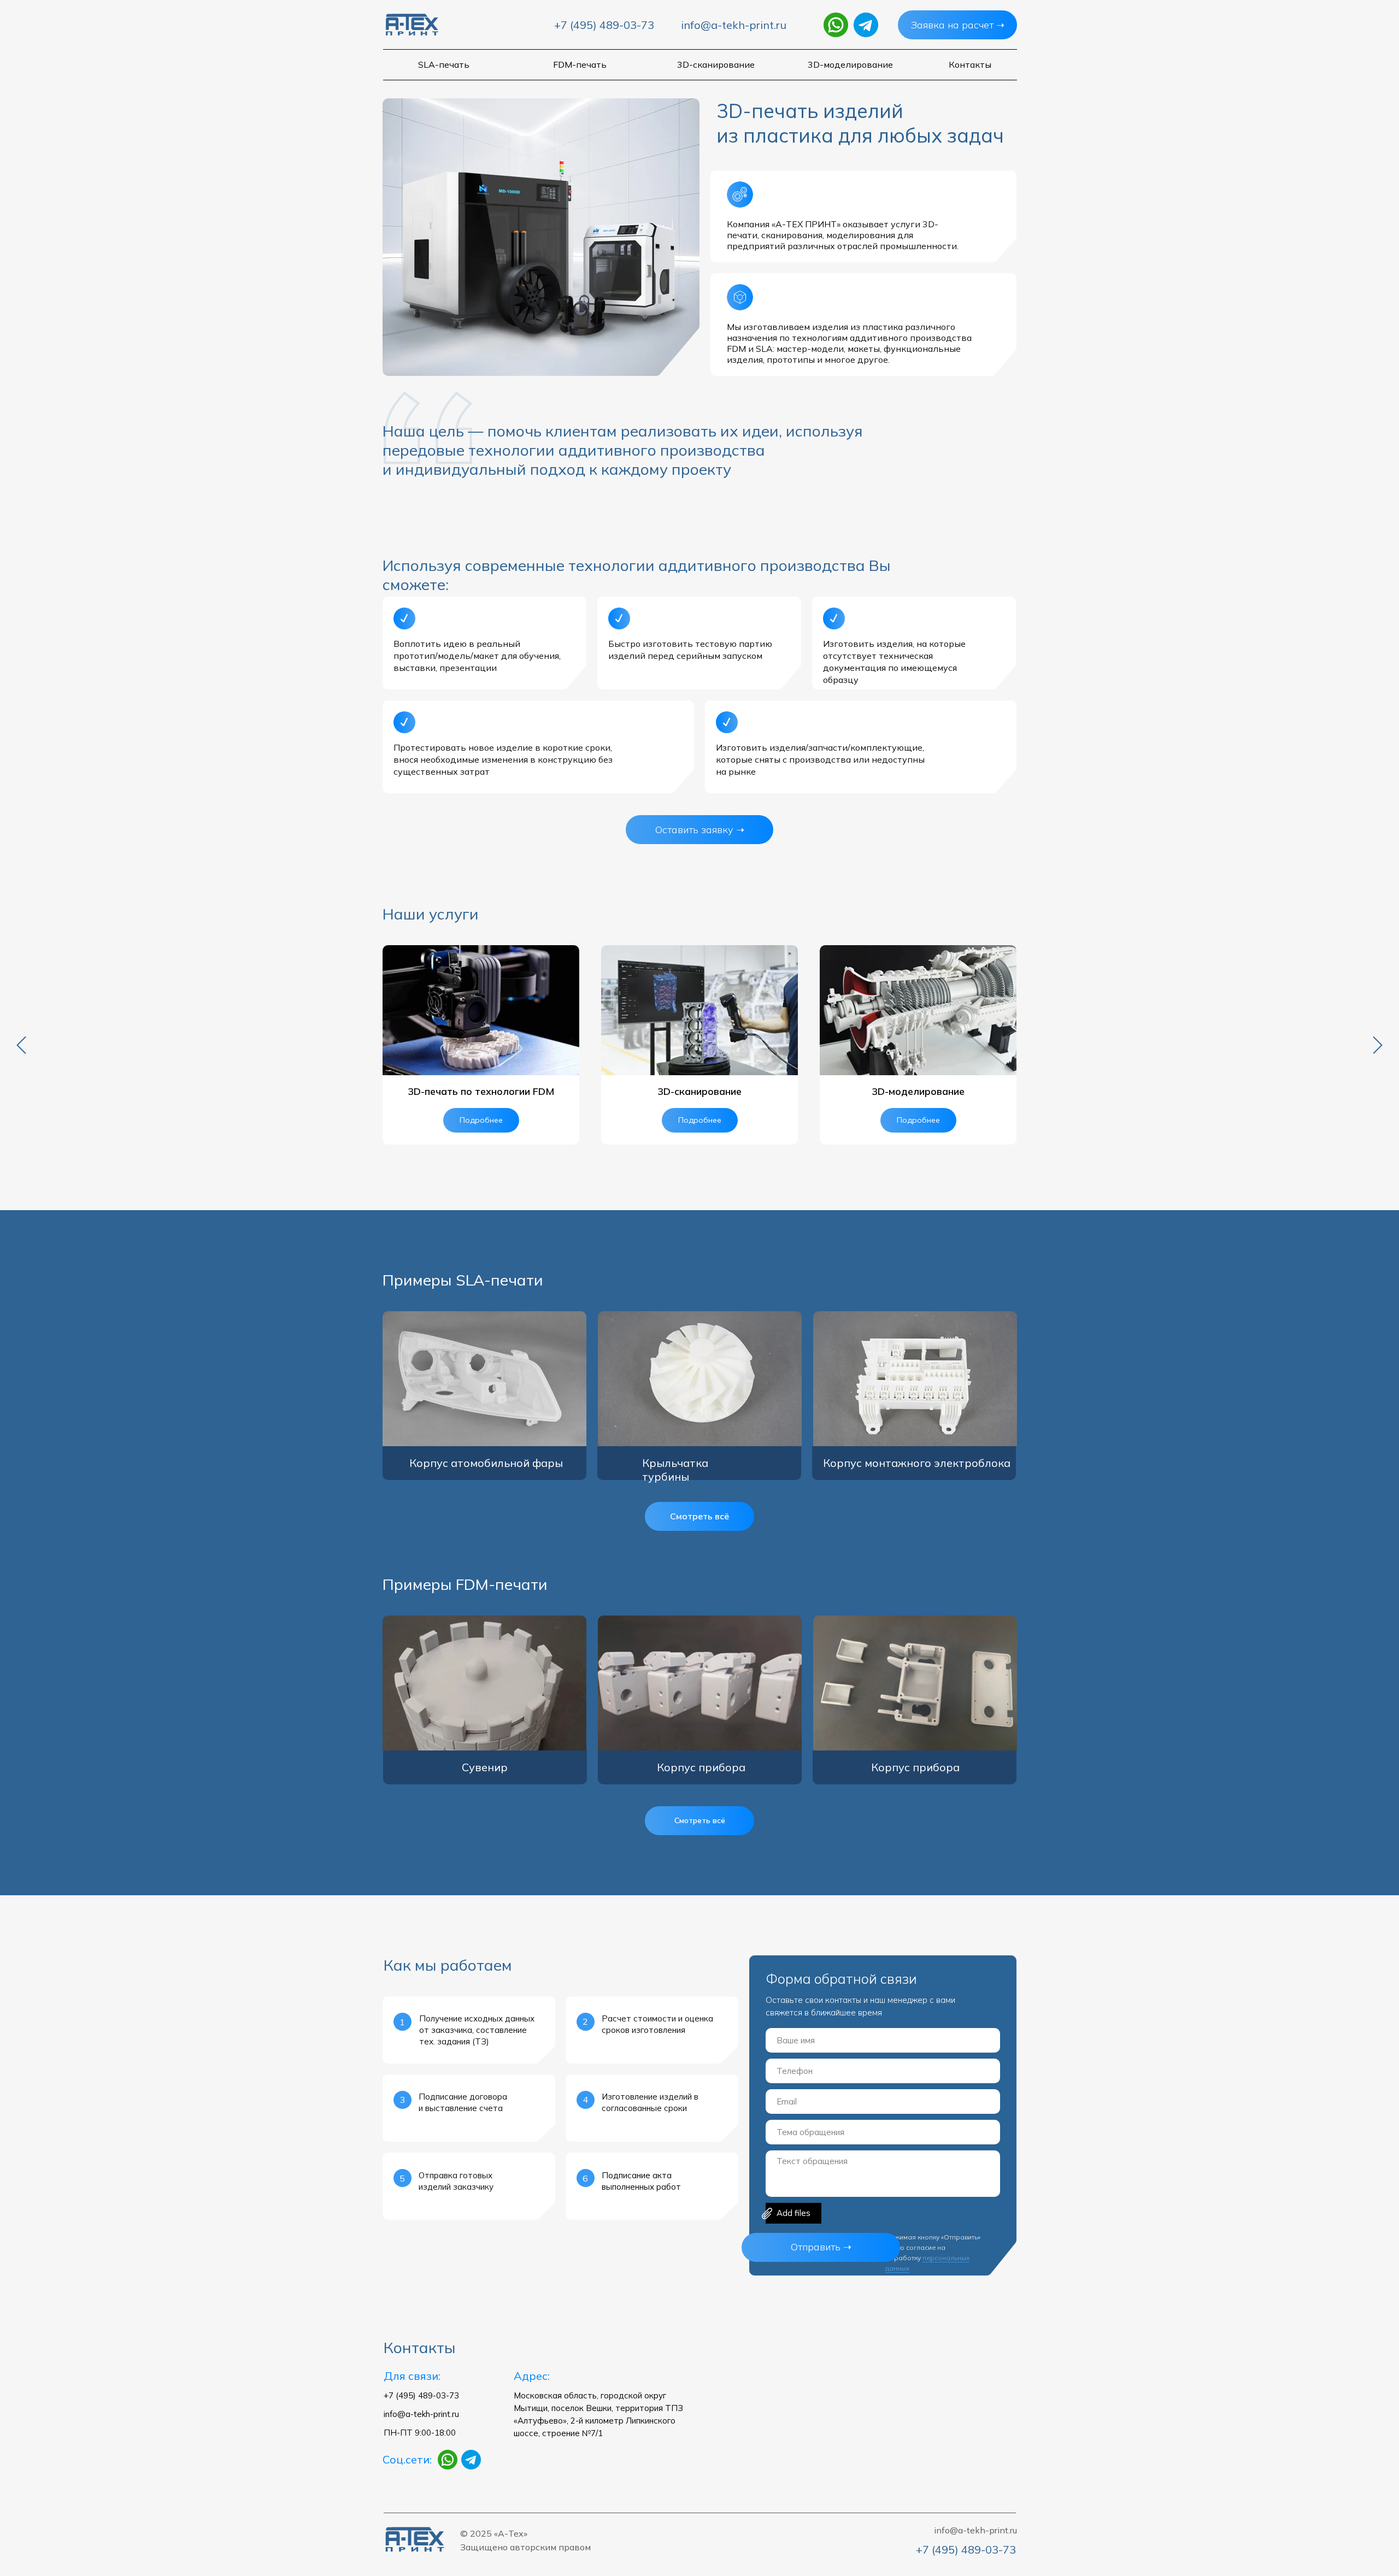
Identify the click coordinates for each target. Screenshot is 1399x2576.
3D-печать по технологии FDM (481, 1091)
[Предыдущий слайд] (21, 1045)
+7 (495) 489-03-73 (604, 25)
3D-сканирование (699, 1091)
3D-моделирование (918, 1091)
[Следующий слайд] (1378, 1045)
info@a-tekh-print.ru (734, 25)
